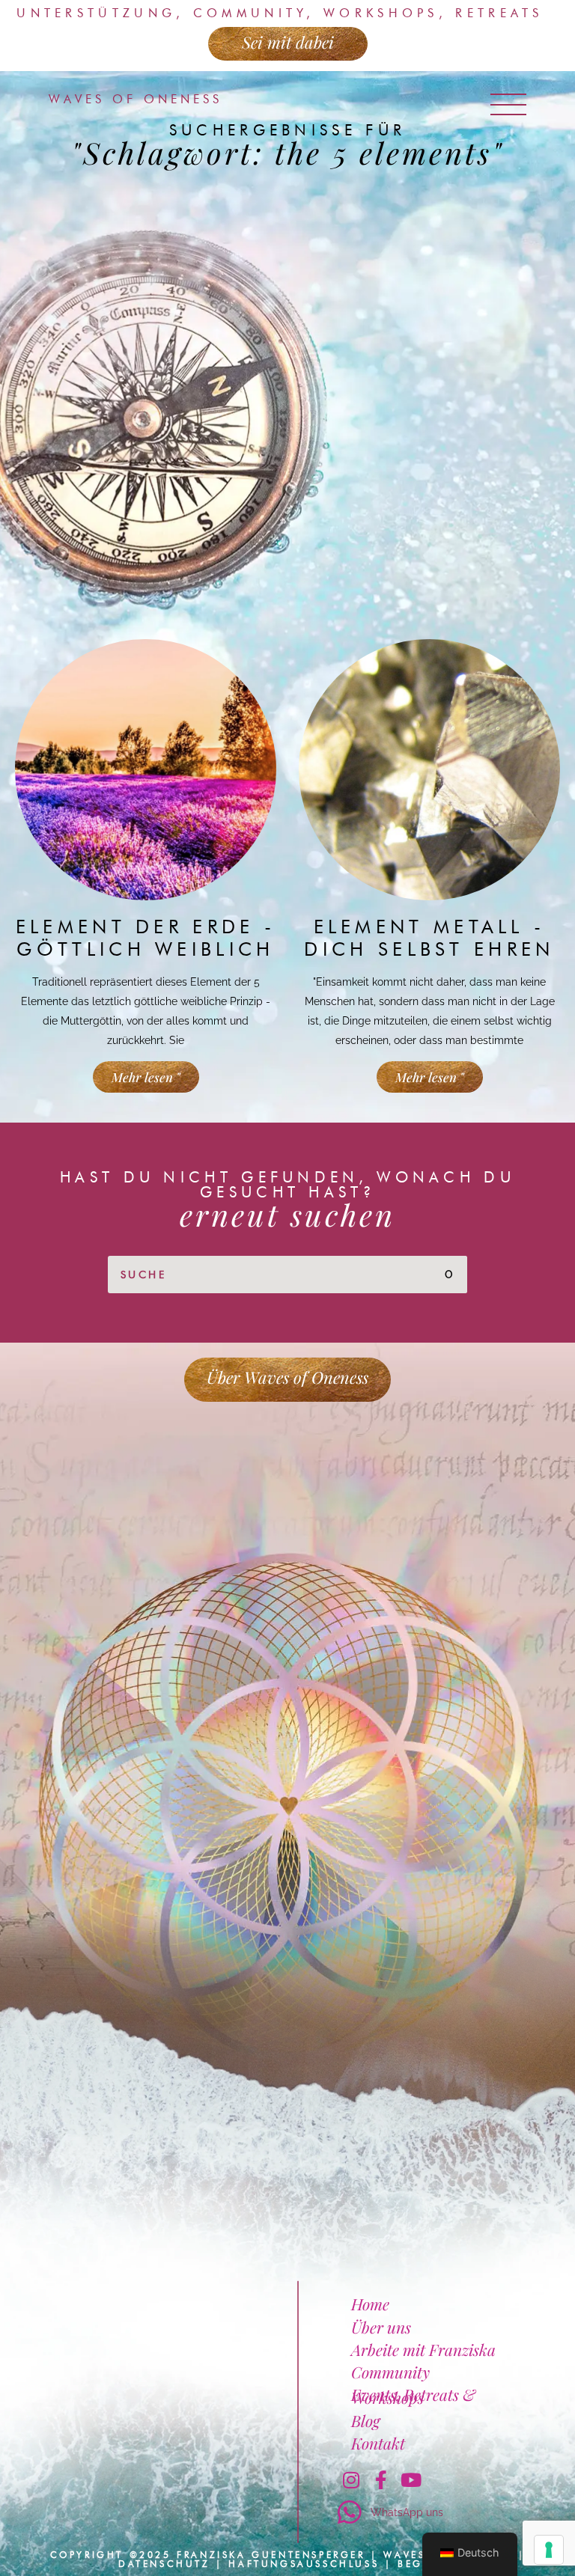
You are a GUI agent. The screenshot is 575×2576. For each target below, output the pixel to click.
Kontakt (378, 2443)
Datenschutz (164, 2564)
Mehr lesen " (146, 1077)
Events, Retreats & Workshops (413, 2396)
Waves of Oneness (136, 99)
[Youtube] (411, 2480)
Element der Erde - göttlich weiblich (146, 938)
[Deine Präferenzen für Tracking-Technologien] (549, 2550)
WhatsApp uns (407, 2512)
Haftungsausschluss (304, 2564)
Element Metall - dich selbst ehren (429, 938)
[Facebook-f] (381, 2480)
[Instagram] (351, 2480)
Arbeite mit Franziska (423, 2349)
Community (390, 2372)
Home (370, 2304)
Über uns (381, 2327)
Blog (365, 2420)
